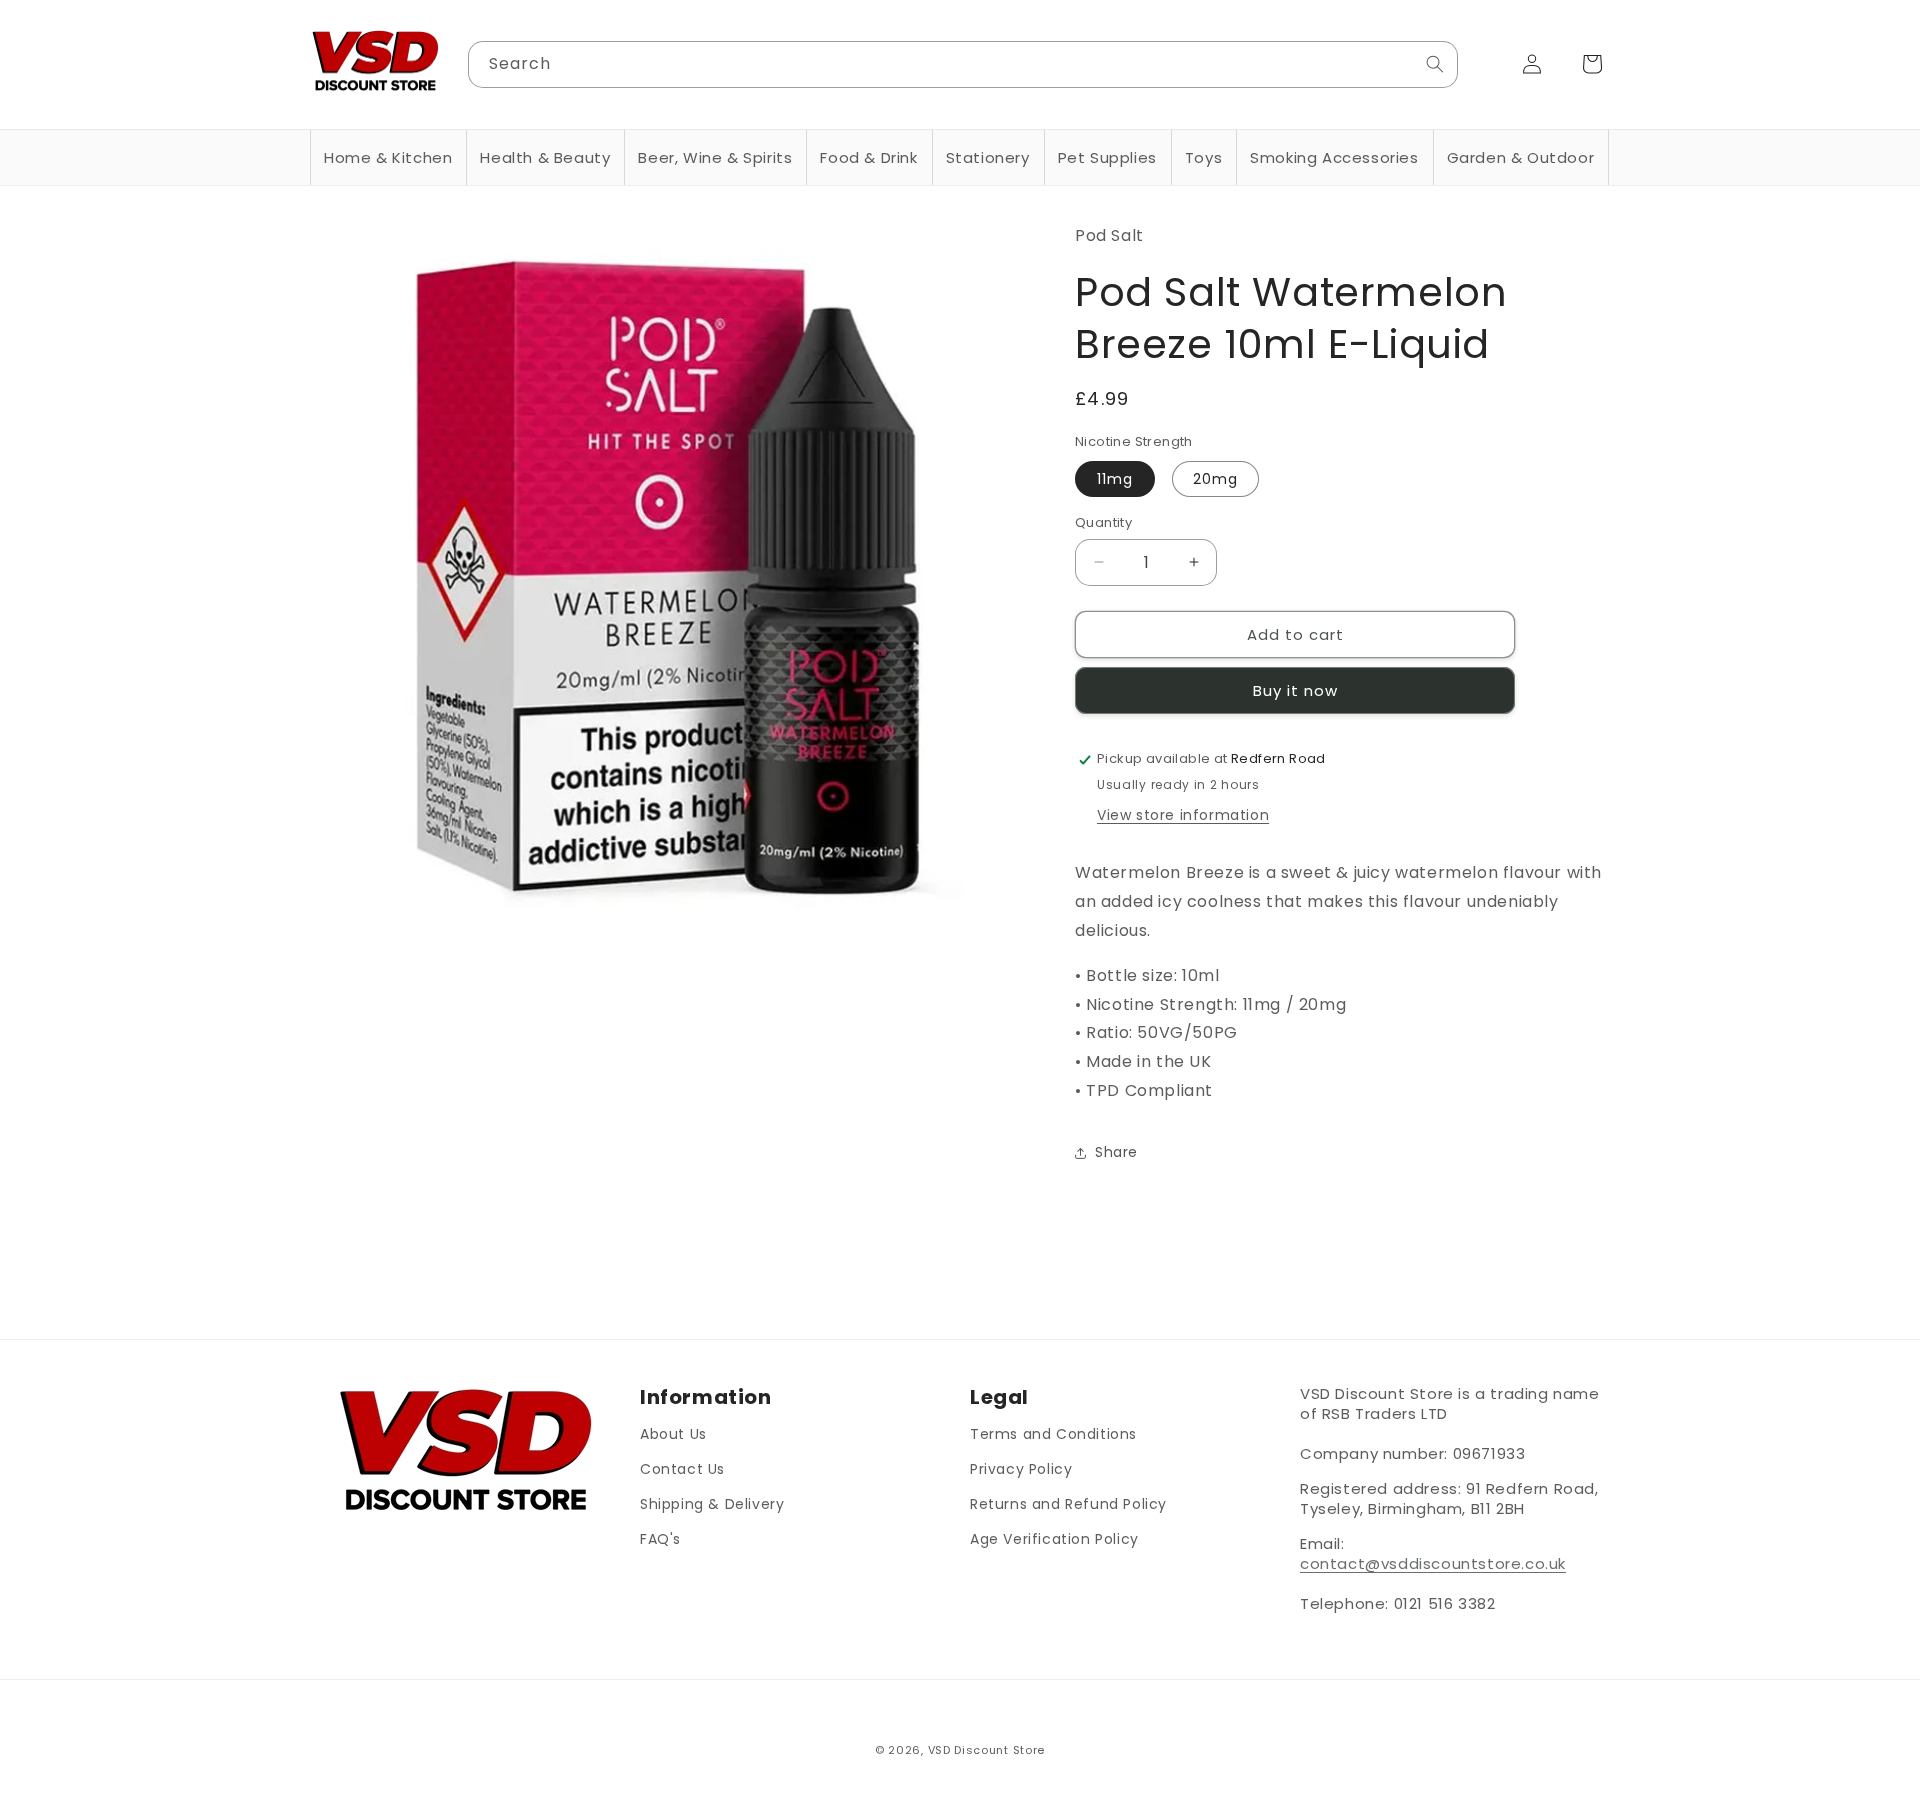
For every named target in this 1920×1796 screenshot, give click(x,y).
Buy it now (1295, 691)
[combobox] (963, 64)
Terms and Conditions (1053, 1434)
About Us (673, 1434)
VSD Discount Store (987, 1750)
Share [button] (1116, 1153)
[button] (388, 158)
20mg (1215, 478)
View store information (1183, 816)
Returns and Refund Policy (1068, 1504)
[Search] (1435, 64)
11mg (1115, 478)
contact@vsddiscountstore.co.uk (1433, 1563)
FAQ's (660, 1539)
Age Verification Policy (1054, 1539)
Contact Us (682, 1469)
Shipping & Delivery (712, 1504)
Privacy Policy (1021, 1469)
